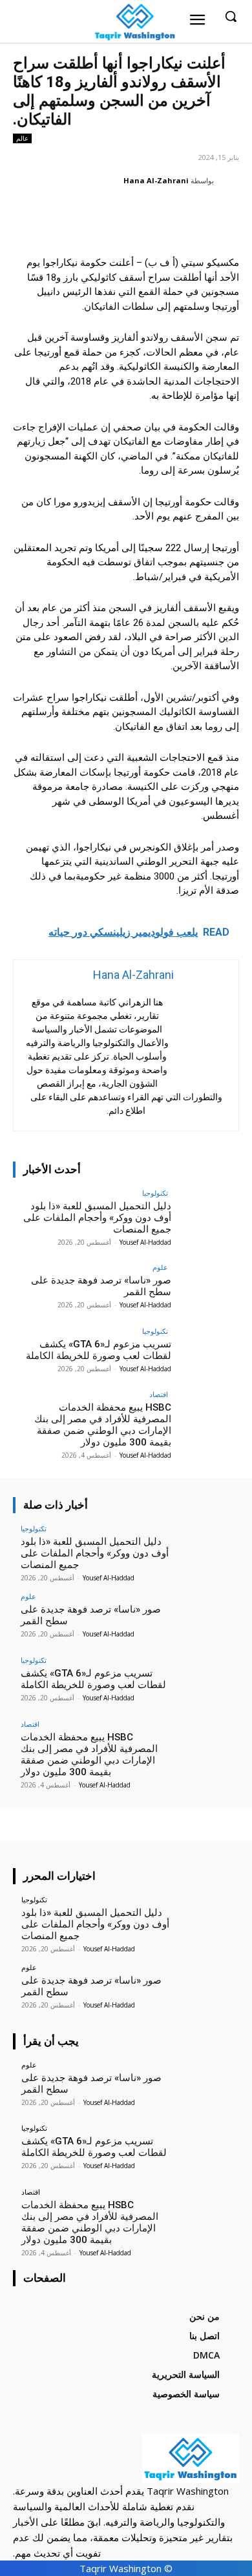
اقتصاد (159, 1394)
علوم (160, 1267)
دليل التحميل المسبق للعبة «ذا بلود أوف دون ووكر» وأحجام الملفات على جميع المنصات (97, 1218)
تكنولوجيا (155, 1193)
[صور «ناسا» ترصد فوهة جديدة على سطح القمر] (205, 1289)
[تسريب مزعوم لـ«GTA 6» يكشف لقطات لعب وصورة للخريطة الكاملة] (205, 1353)
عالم (22, 138)
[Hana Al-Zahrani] (227, 181)
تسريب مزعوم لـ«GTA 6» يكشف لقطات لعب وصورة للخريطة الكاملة (99, 1350)
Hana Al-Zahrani (156, 180)
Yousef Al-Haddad (145, 1242)
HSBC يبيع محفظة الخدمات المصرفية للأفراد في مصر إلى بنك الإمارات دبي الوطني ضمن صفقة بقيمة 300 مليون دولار (103, 1425)
